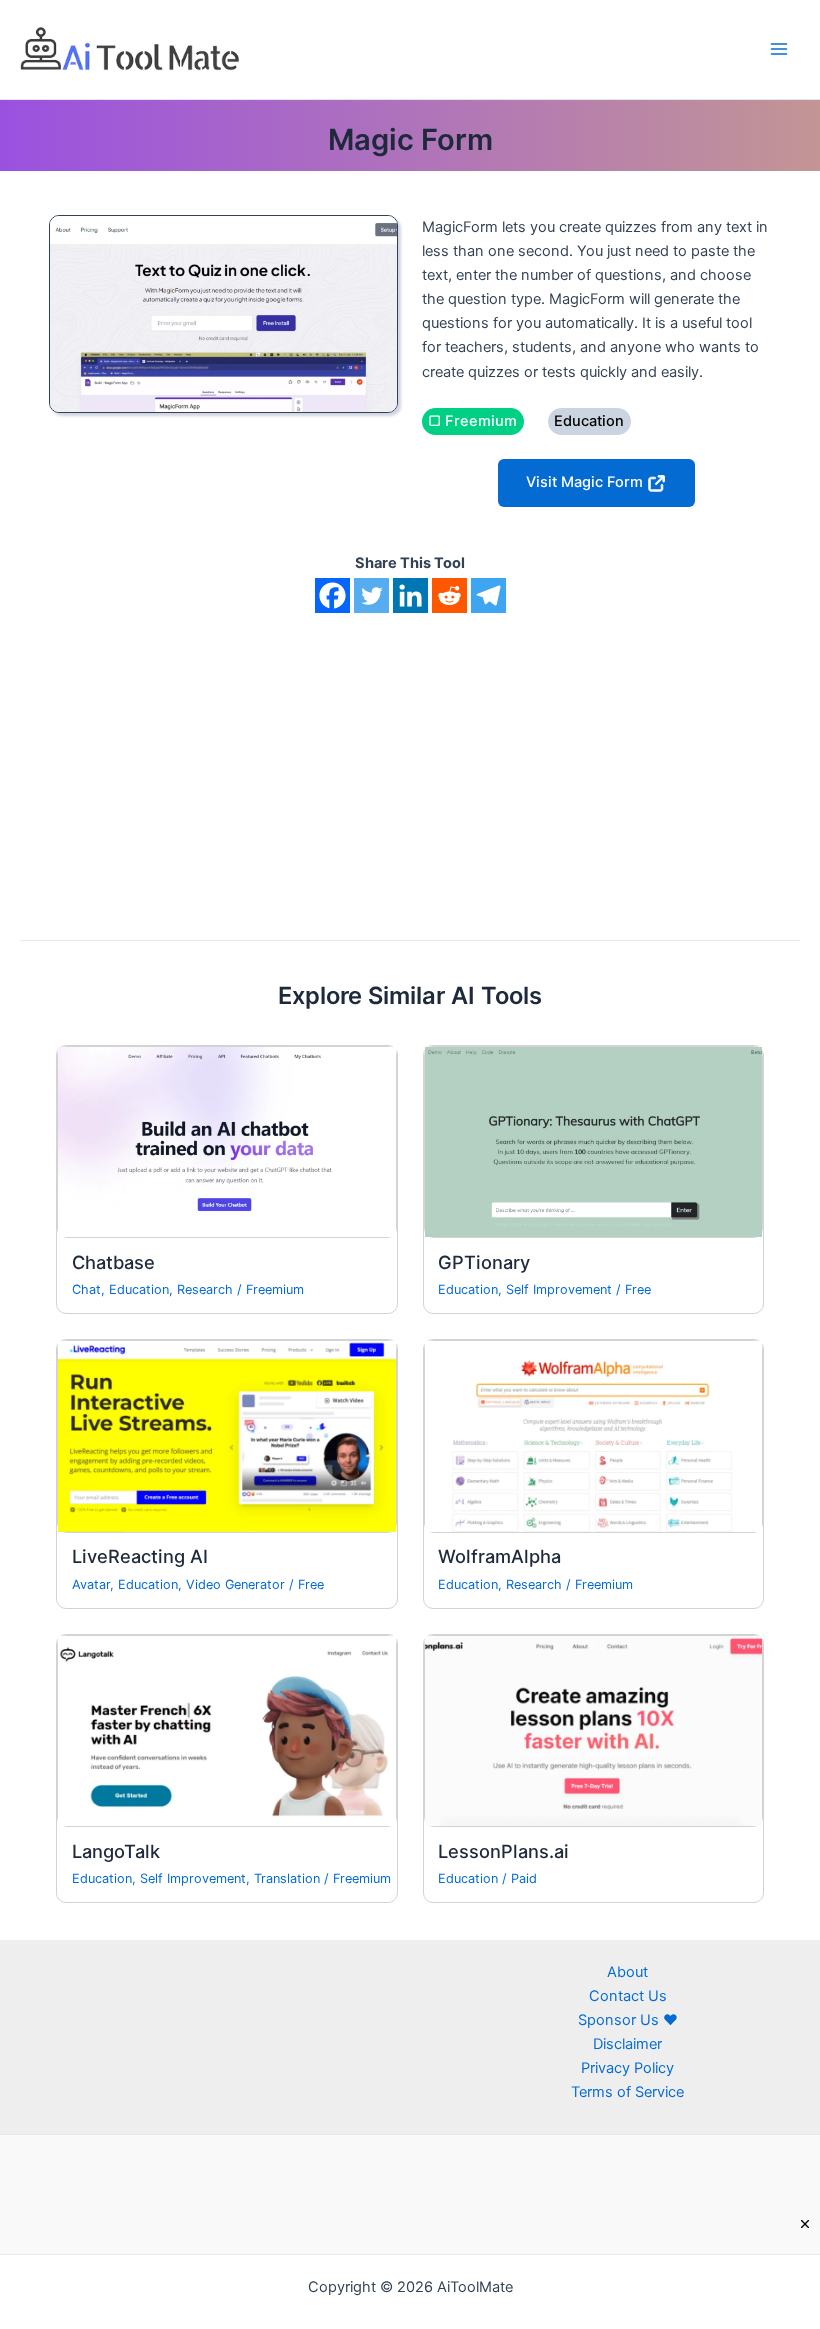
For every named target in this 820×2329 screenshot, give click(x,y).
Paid (524, 1878)
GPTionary (484, 1262)
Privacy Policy (627, 2068)
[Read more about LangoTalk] (226, 1730)
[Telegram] (488, 595)
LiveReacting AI (140, 1556)
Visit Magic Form (586, 482)
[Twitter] (371, 595)
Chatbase (113, 1262)
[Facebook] (332, 595)
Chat (86, 1289)
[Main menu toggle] (779, 49)
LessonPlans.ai (503, 1851)
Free (638, 1289)
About (627, 1972)
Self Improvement (559, 1289)
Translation (287, 1878)
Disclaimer (627, 2044)
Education (139, 1289)
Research (205, 1289)
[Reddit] (449, 595)
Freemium (275, 1289)
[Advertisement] (410, 763)
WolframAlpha (499, 1556)
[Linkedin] (410, 595)
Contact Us (628, 1996)
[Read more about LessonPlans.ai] (593, 1730)
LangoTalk (116, 1851)
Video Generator (235, 1584)
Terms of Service (627, 2092)
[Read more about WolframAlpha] (593, 1435)
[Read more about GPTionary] (593, 1141)
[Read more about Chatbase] (226, 1141)
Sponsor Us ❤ (628, 2020)
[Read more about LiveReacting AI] (226, 1435)
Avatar (91, 1584)
